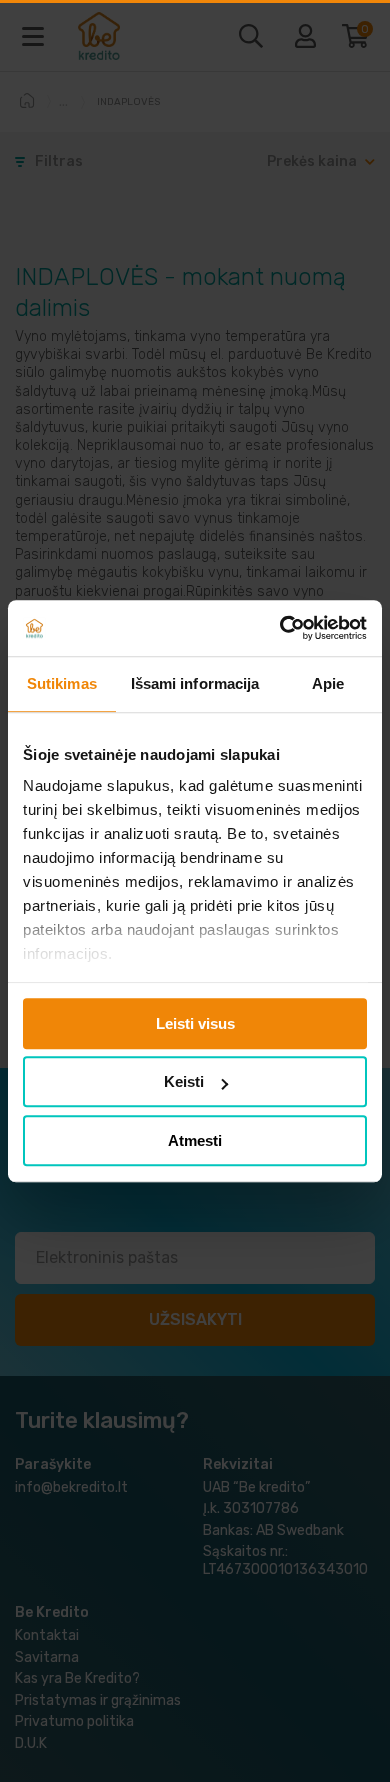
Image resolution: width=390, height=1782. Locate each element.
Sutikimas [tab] (62, 683)
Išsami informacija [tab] (195, 683)
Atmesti (195, 1140)
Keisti (184, 1081)
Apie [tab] (328, 683)
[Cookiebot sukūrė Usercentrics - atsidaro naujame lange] (280, 628)
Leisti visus (195, 1023)
